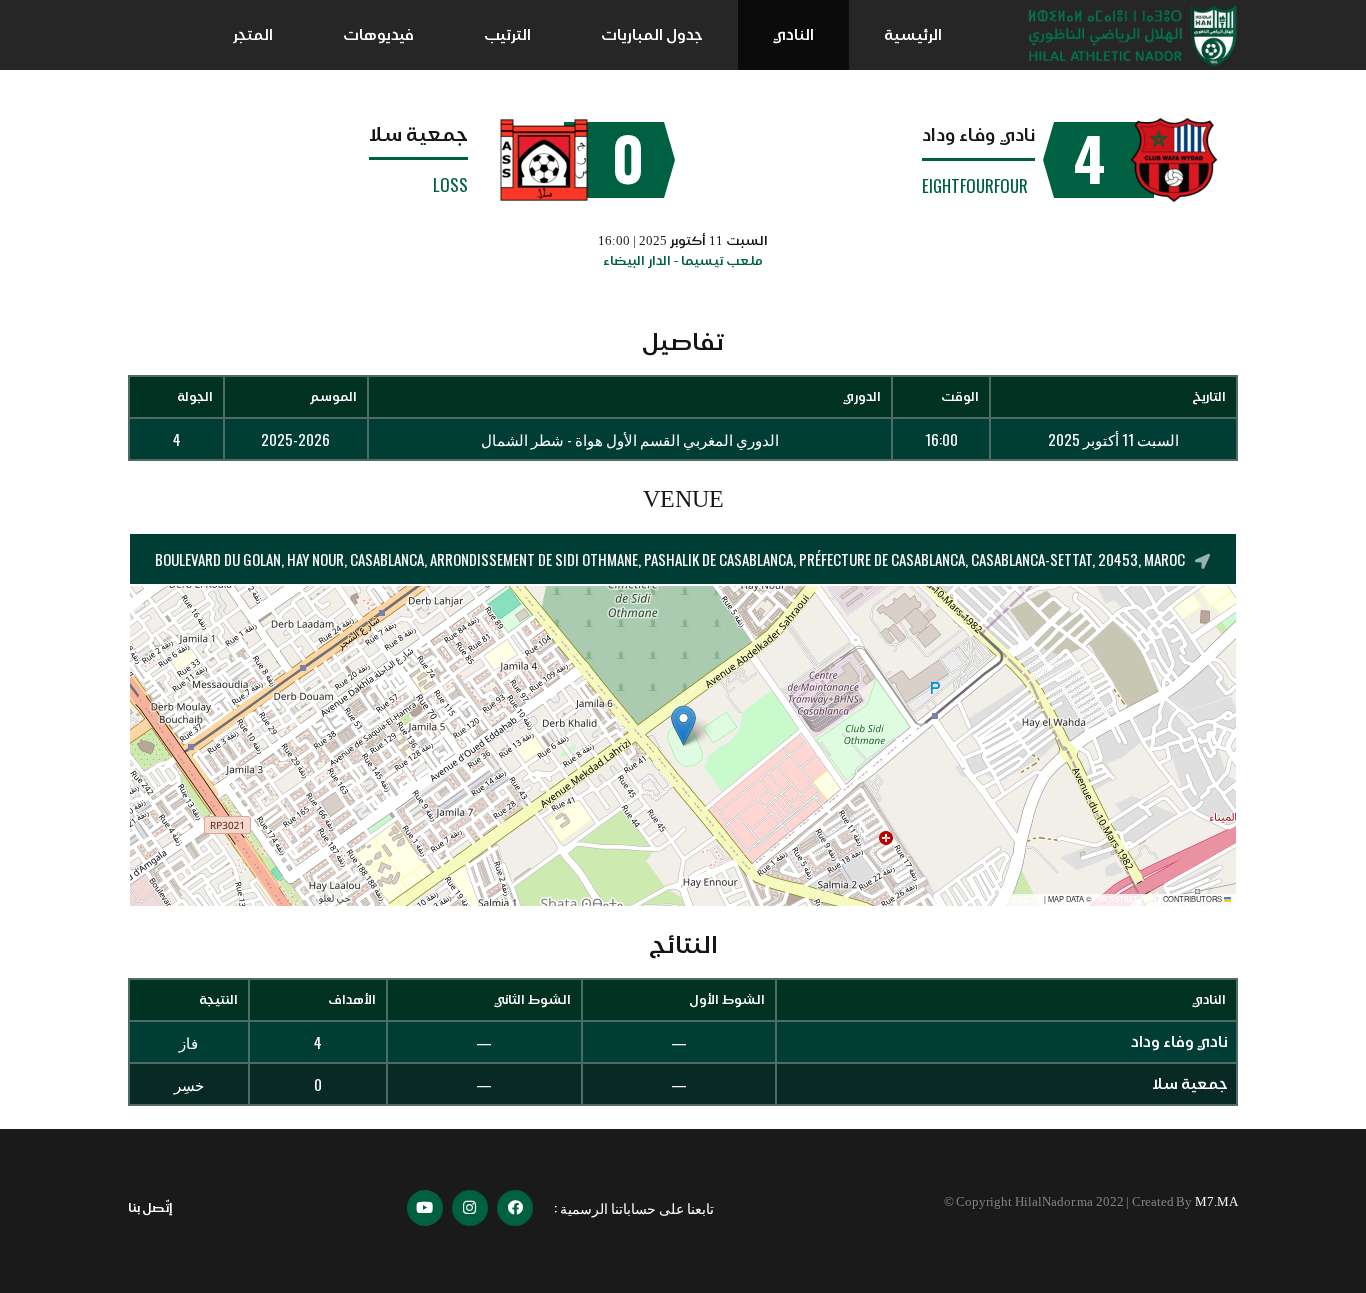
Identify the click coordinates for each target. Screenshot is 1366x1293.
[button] (683, 725)
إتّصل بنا (150, 1207)
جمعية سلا (418, 134)
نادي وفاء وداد (978, 135)
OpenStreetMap (1127, 899)
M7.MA (1216, 1201)
